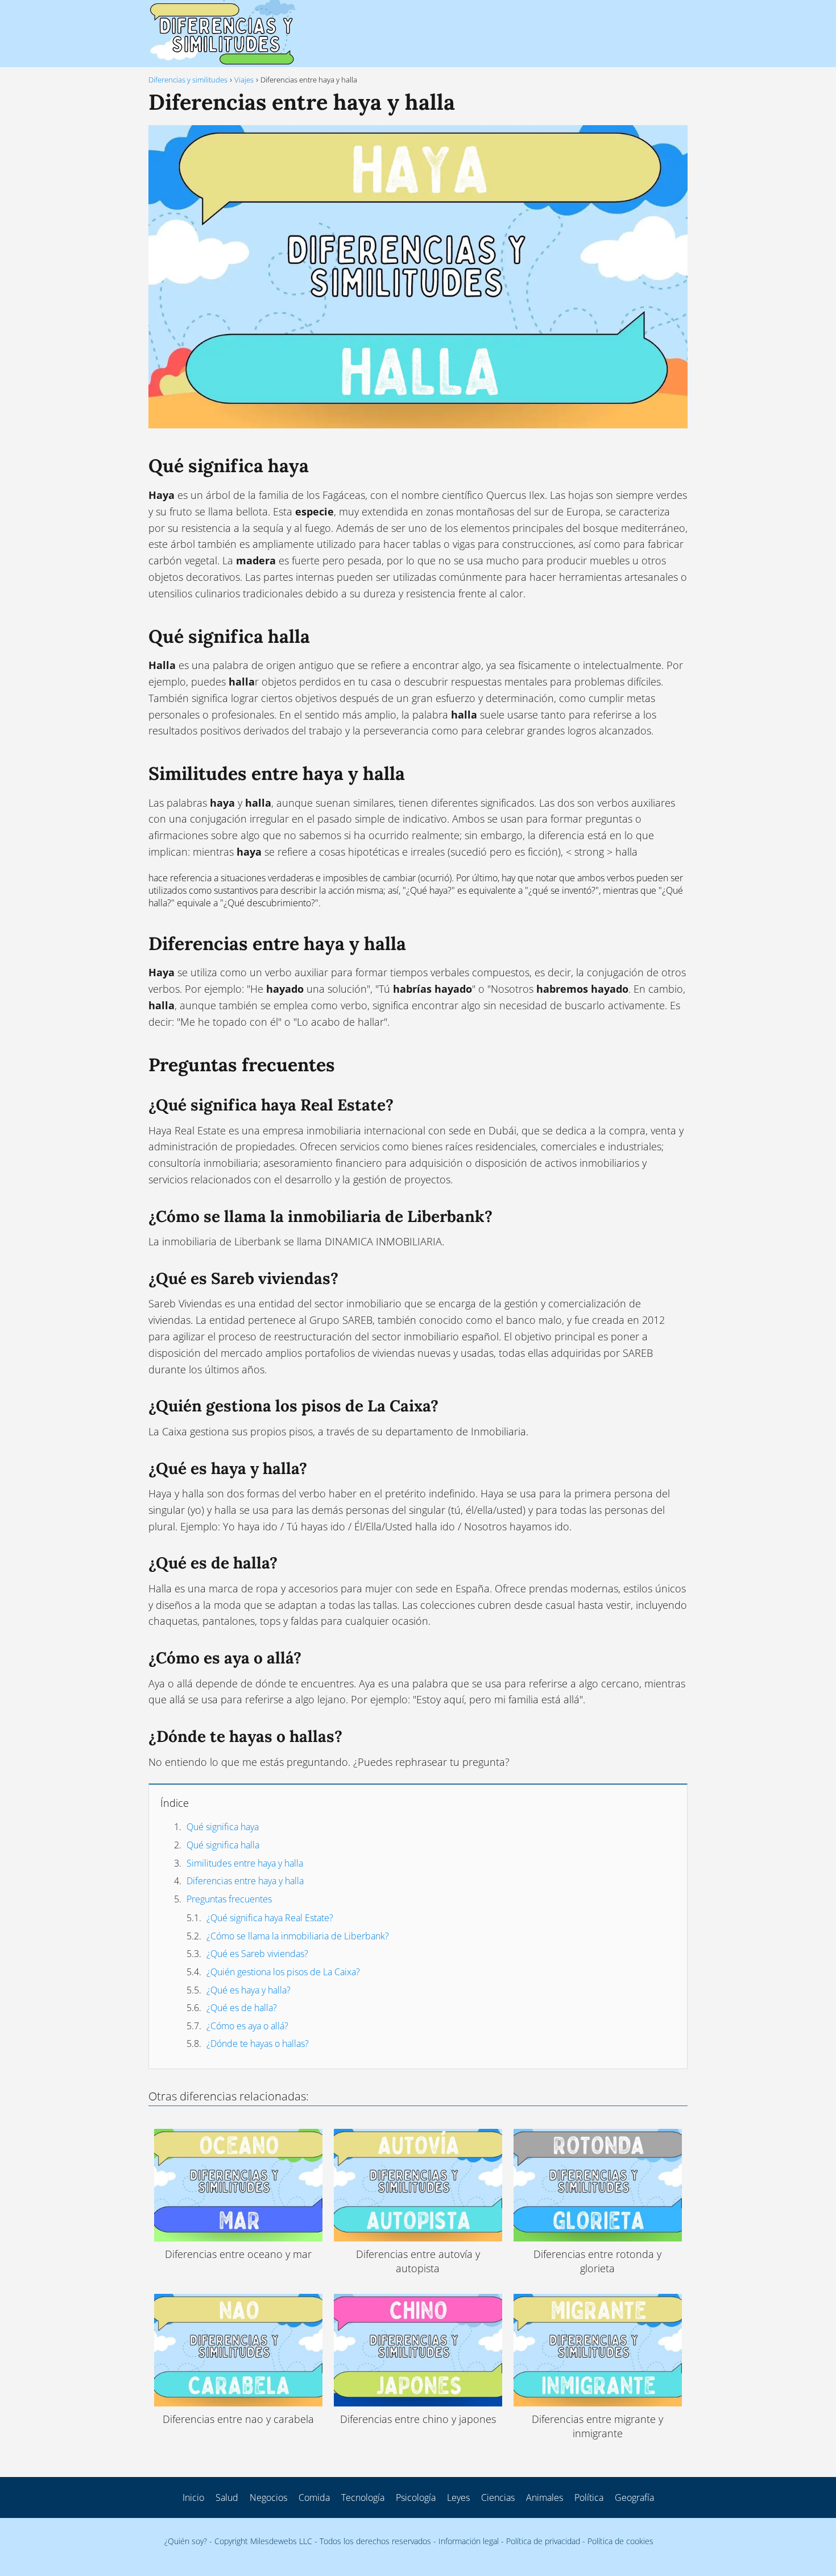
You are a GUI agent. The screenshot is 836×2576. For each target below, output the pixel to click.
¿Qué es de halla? (242, 2008)
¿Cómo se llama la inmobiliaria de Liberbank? (298, 1936)
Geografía (634, 2497)
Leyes (458, 2497)
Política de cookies (620, 2541)
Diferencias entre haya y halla (245, 1881)
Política (589, 2497)
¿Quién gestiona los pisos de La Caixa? (283, 1972)
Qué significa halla (223, 1845)
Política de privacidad (543, 2541)
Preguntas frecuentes (229, 1899)
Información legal (469, 2541)
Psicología (416, 2497)
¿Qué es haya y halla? (249, 1990)
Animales (545, 2497)
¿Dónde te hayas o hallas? (258, 2044)
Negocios (268, 2497)
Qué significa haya (223, 1827)
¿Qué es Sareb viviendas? (257, 1954)
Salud (227, 2497)
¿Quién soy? (186, 2541)
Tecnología (363, 2497)
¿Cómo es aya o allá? (247, 2026)
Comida (314, 2497)
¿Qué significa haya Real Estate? (270, 1918)
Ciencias (498, 2497)
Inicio (193, 2497)
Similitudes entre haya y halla (245, 1863)
